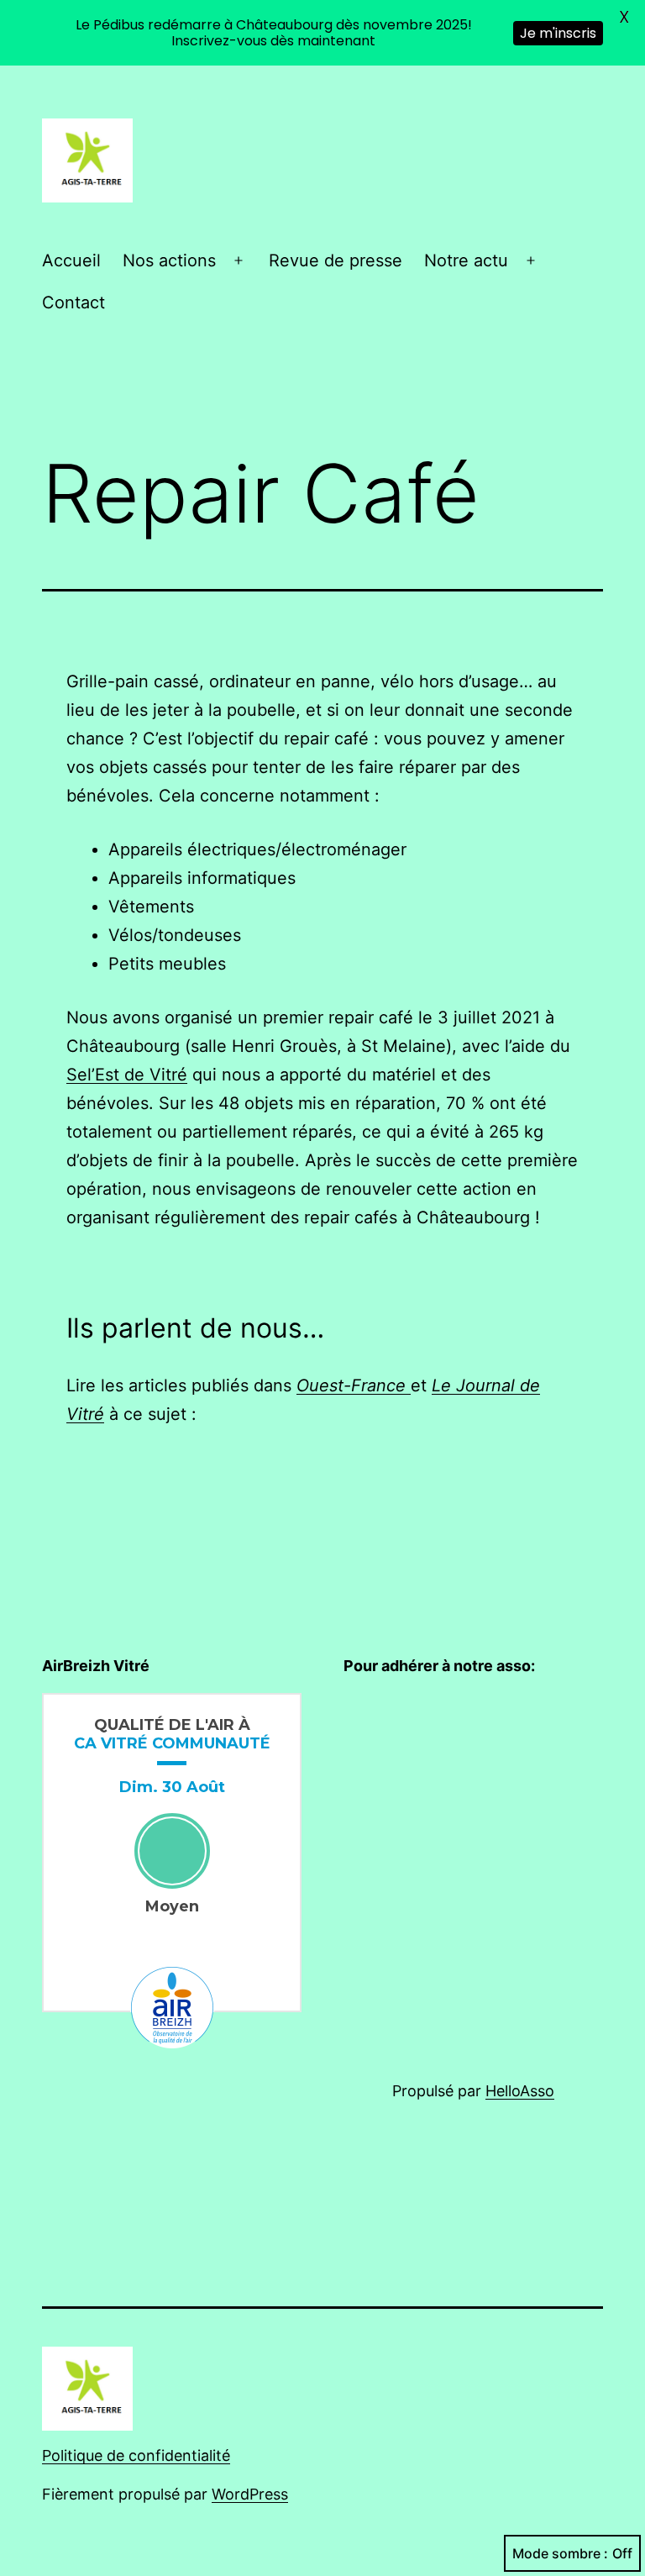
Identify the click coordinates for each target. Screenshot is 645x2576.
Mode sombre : (560, 2553)
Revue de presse (336, 260)
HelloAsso (520, 2091)
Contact (73, 302)
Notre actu (466, 260)
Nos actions (169, 260)
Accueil (71, 260)
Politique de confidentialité (136, 2455)
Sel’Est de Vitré (127, 1075)
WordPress (250, 2494)
